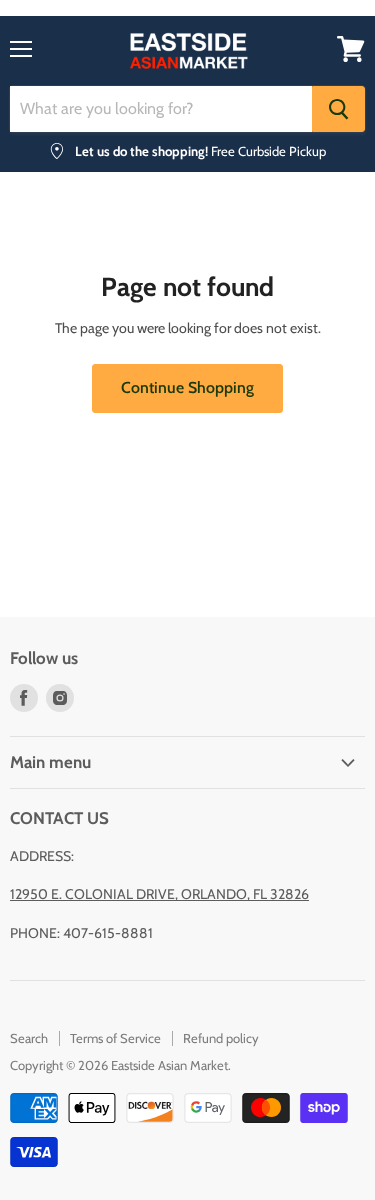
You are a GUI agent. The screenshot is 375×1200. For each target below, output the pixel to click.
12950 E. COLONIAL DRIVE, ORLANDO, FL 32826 (159, 894)
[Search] (338, 109)
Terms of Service (115, 1038)
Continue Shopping (187, 387)
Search (29, 1038)
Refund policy (221, 1038)
